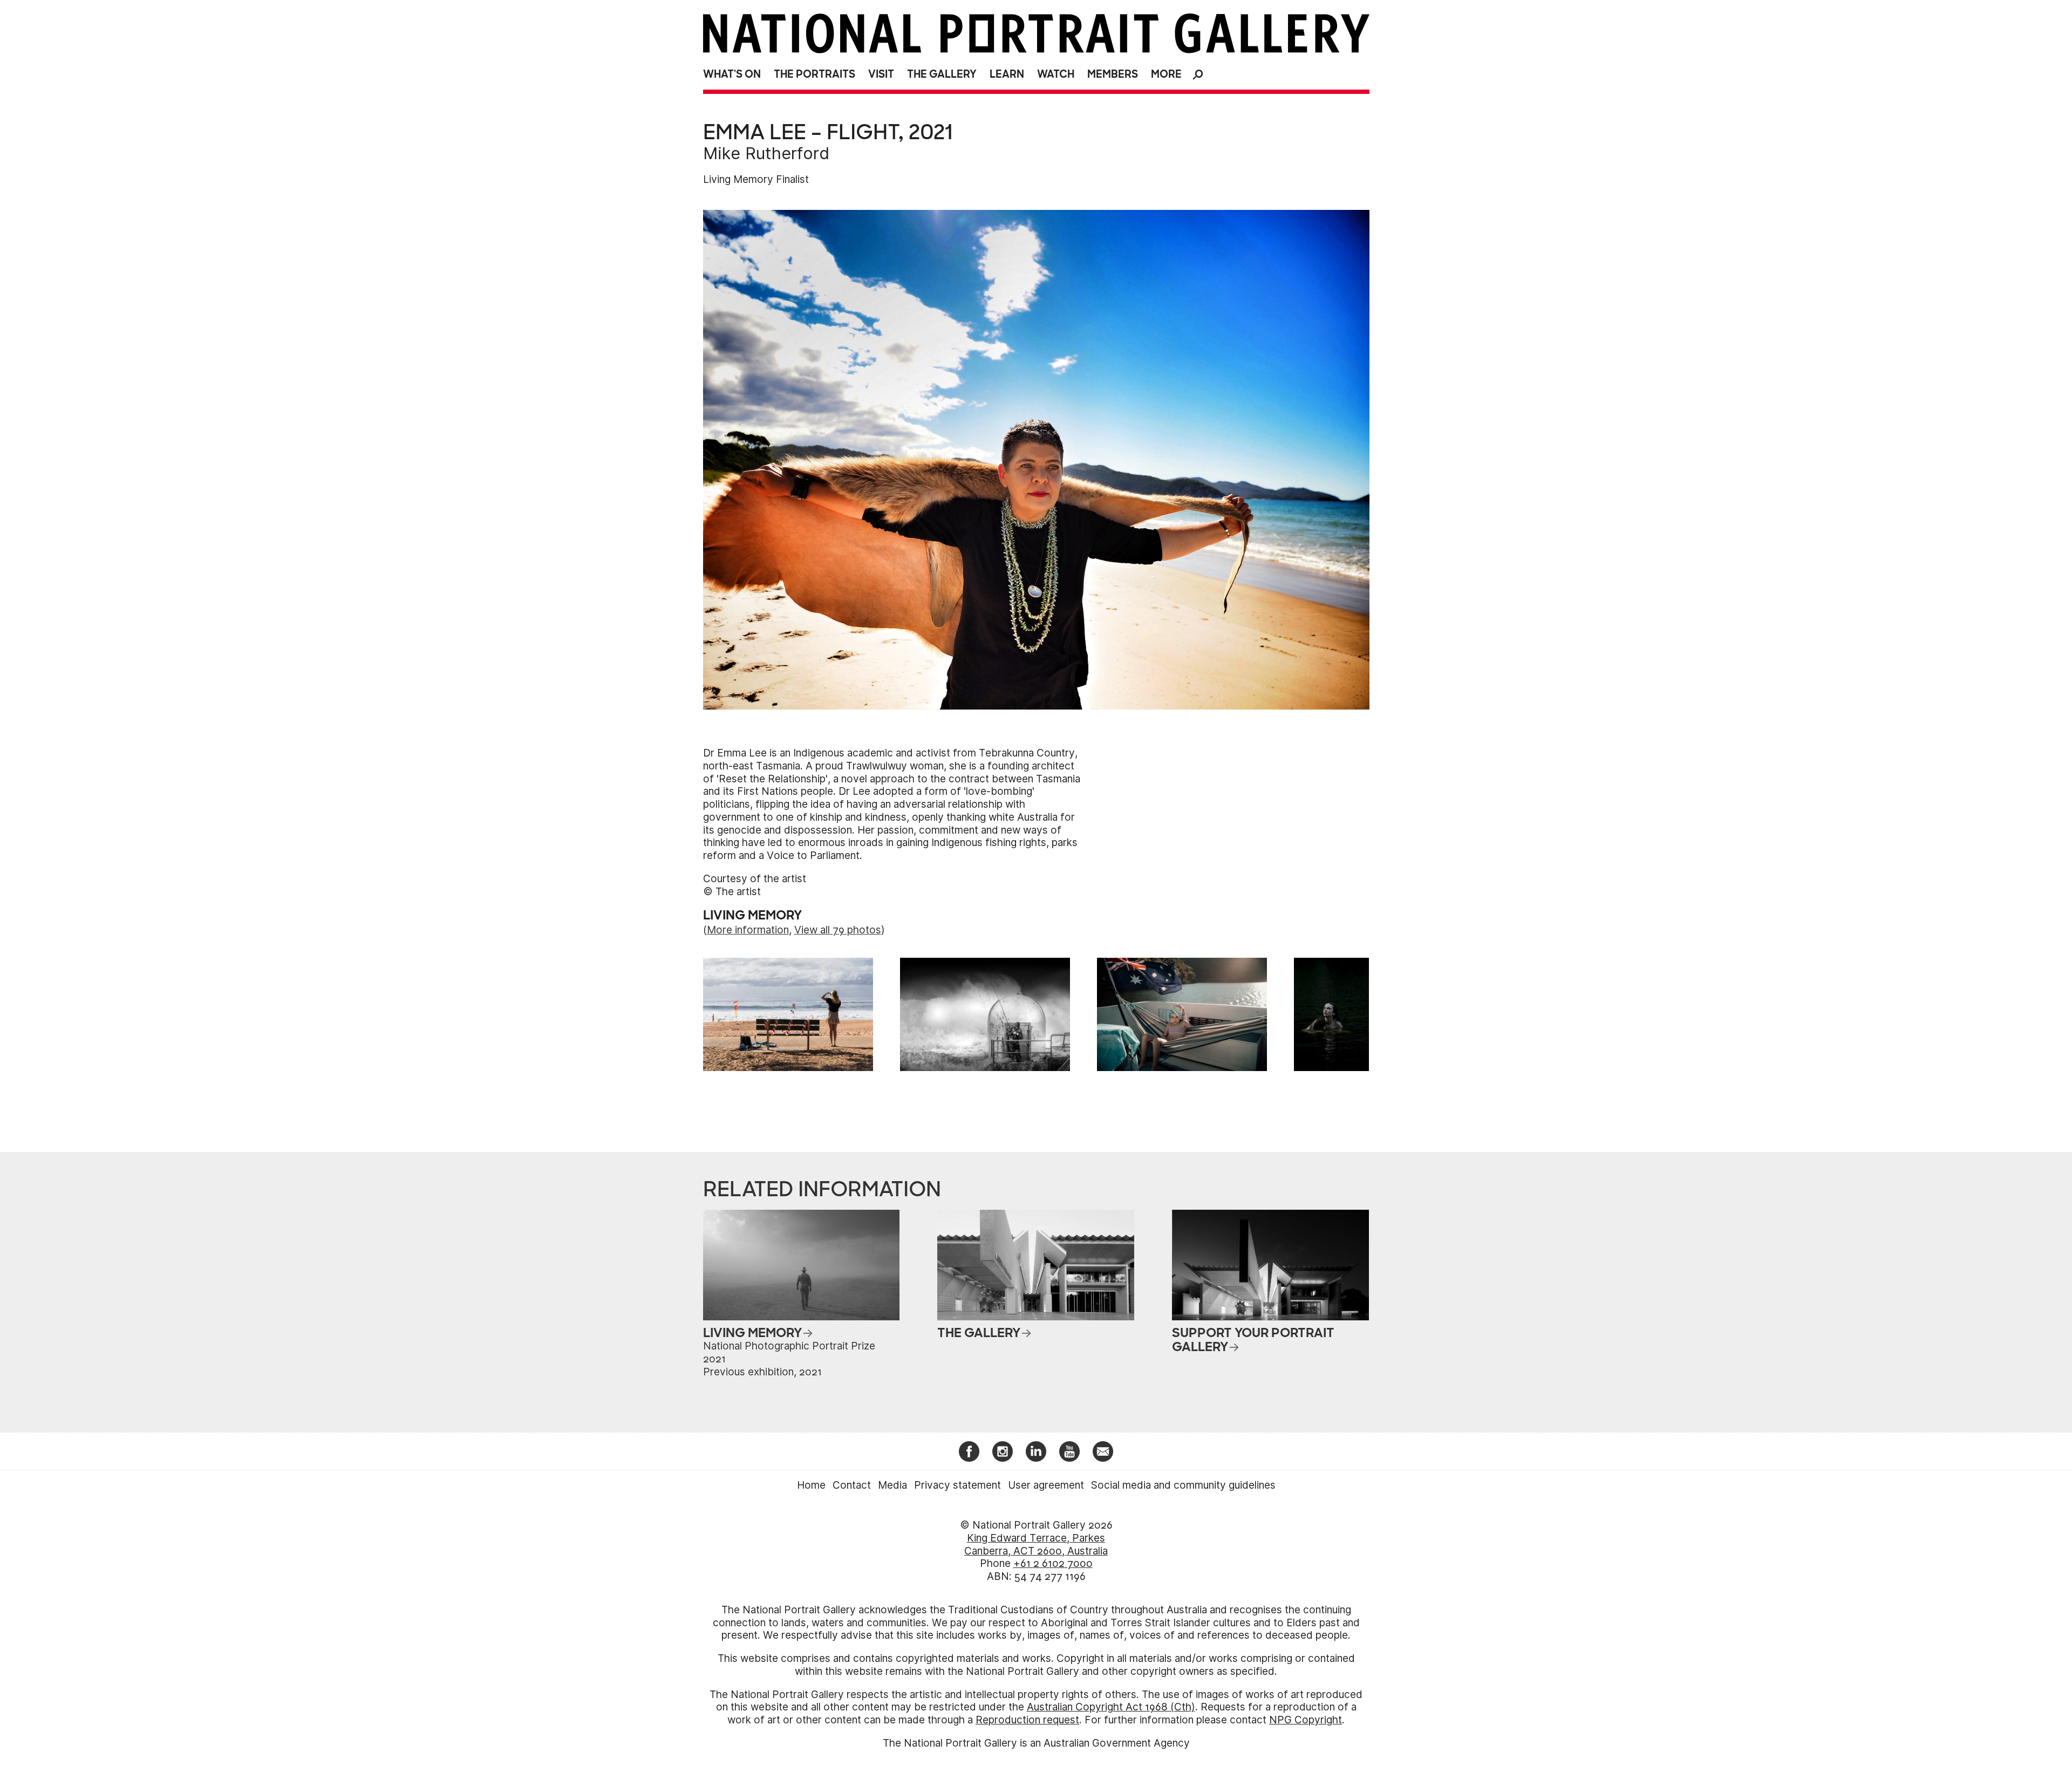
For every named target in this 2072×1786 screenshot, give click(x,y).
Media (892, 1485)
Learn (1007, 74)
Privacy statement (957, 1485)
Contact (852, 1485)
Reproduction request (1027, 1720)
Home (811, 1485)
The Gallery (942, 74)
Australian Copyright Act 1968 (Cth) (1111, 1707)
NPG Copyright (1306, 1720)
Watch (1056, 74)
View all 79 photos (838, 930)
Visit (881, 74)
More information (748, 930)
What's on (732, 74)
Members (1113, 74)
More (1166, 74)
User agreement (1046, 1485)
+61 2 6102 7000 (1053, 1563)
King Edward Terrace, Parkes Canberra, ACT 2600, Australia (1036, 1545)
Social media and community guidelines (1183, 1485)
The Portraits (815, 74)
